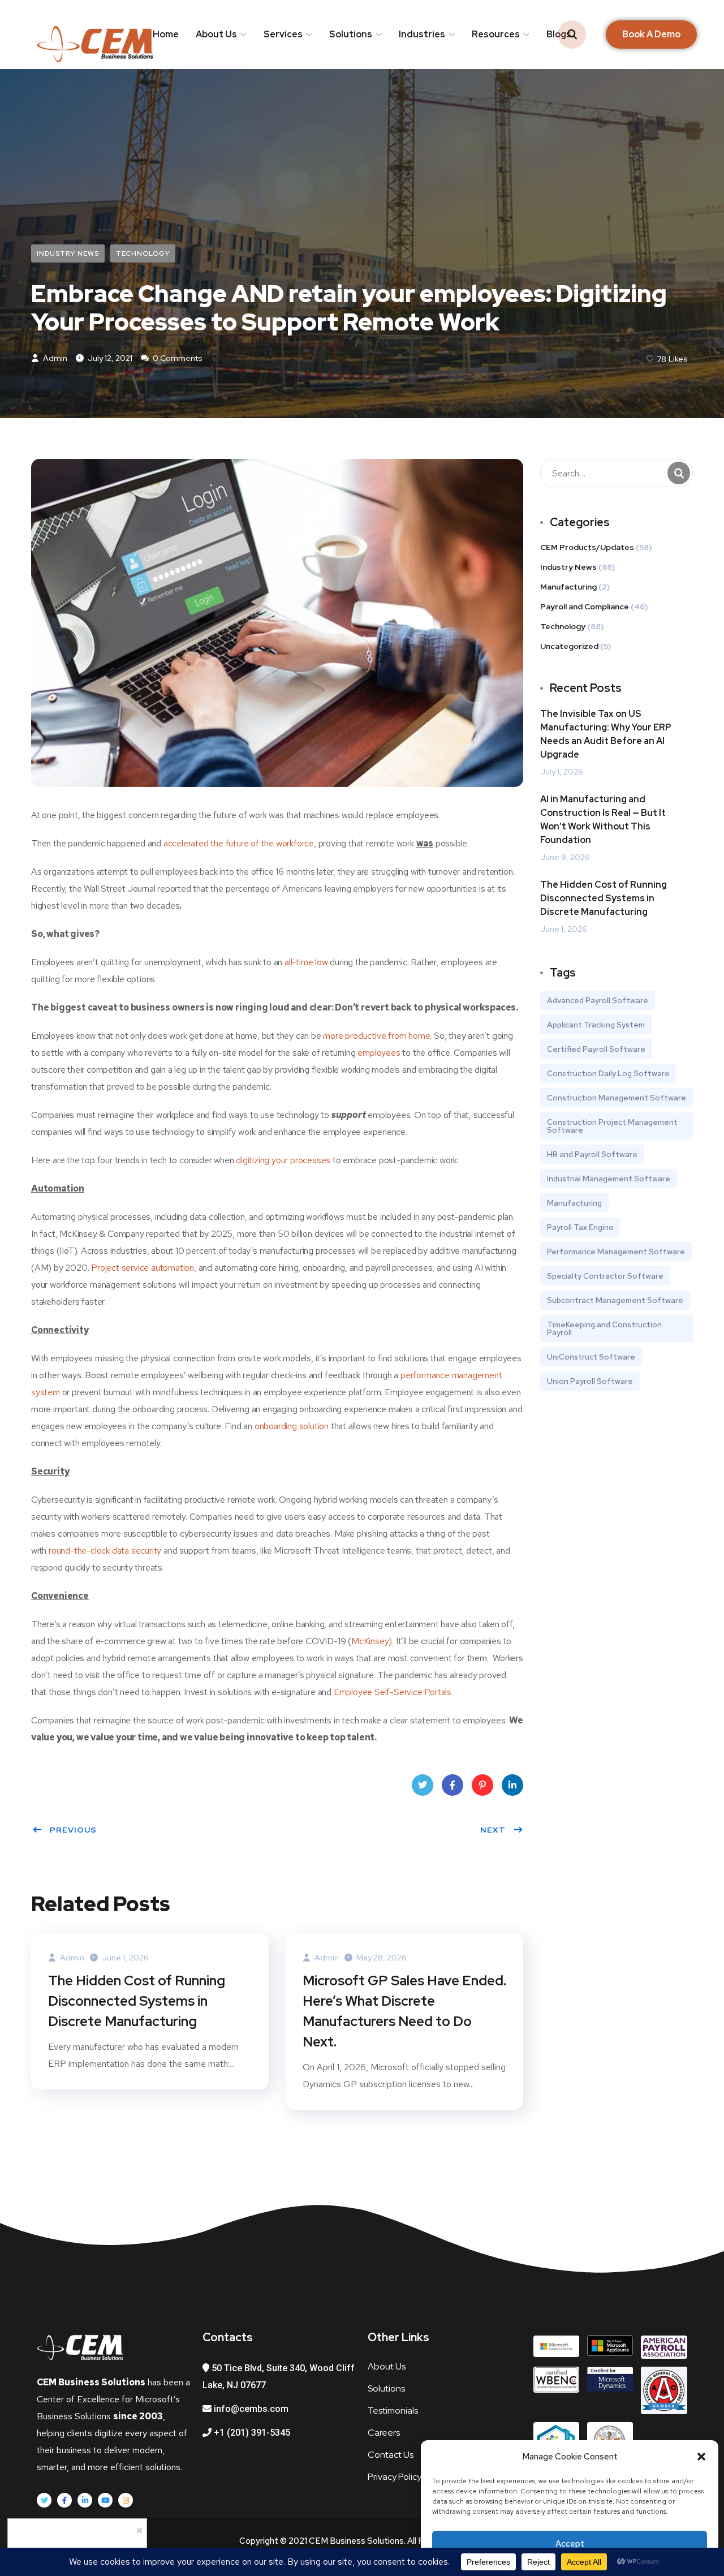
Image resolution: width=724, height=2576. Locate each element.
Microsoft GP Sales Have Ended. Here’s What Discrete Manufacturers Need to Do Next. (404, 2011)
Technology (143, 253)
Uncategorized (569, 646)
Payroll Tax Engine (580, 1227)
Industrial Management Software (609, 1179)
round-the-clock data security (105, 1551)
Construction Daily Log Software (608, 1073)
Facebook (453, 1785)
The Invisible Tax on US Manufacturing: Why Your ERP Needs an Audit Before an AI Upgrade (606, 734)
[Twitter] (44, 2500)
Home (166, 34)
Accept (570, 2544)
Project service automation (143, 1268)
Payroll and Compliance (585, 607)
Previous (73, 1830)
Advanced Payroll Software (598, 1000)
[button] (701, 2457)
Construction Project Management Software (612, 1126)
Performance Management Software (616, 1252)
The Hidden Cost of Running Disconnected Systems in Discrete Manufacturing (137, 2001)
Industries (422, 34)
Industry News (68, 253)
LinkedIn (512, 1785)
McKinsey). (372, 1641)
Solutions (351, 34)
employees (379, 1053)
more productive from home (376, 1036)
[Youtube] (105, 2500)
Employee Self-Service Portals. (393, 1692)
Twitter (423, 1785)
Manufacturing (568, 587)
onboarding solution (292, 1426)
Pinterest (482, 1785)
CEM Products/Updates (587, 547)
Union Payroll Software (590, 1381)
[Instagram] (126, 2500)
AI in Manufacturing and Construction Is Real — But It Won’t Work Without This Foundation (603, 820)
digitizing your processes (283, 1160)
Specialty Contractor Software (605, 1276)
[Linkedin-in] (85, 2500)
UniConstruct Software (591, 1357)
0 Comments (177, 358)
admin (54, 358)
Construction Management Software (617, 1098)
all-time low (306, 962)
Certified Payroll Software (596, 1049)
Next (493, 1830)
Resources (496, 34)
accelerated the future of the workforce (239, 843)
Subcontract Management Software (615, 1300)
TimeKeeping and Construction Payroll (604, 1328)
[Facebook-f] (64, 2500)
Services (283, 34)
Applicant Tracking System (596, 1025)
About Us (216, 34)
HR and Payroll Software (592, 1154)
